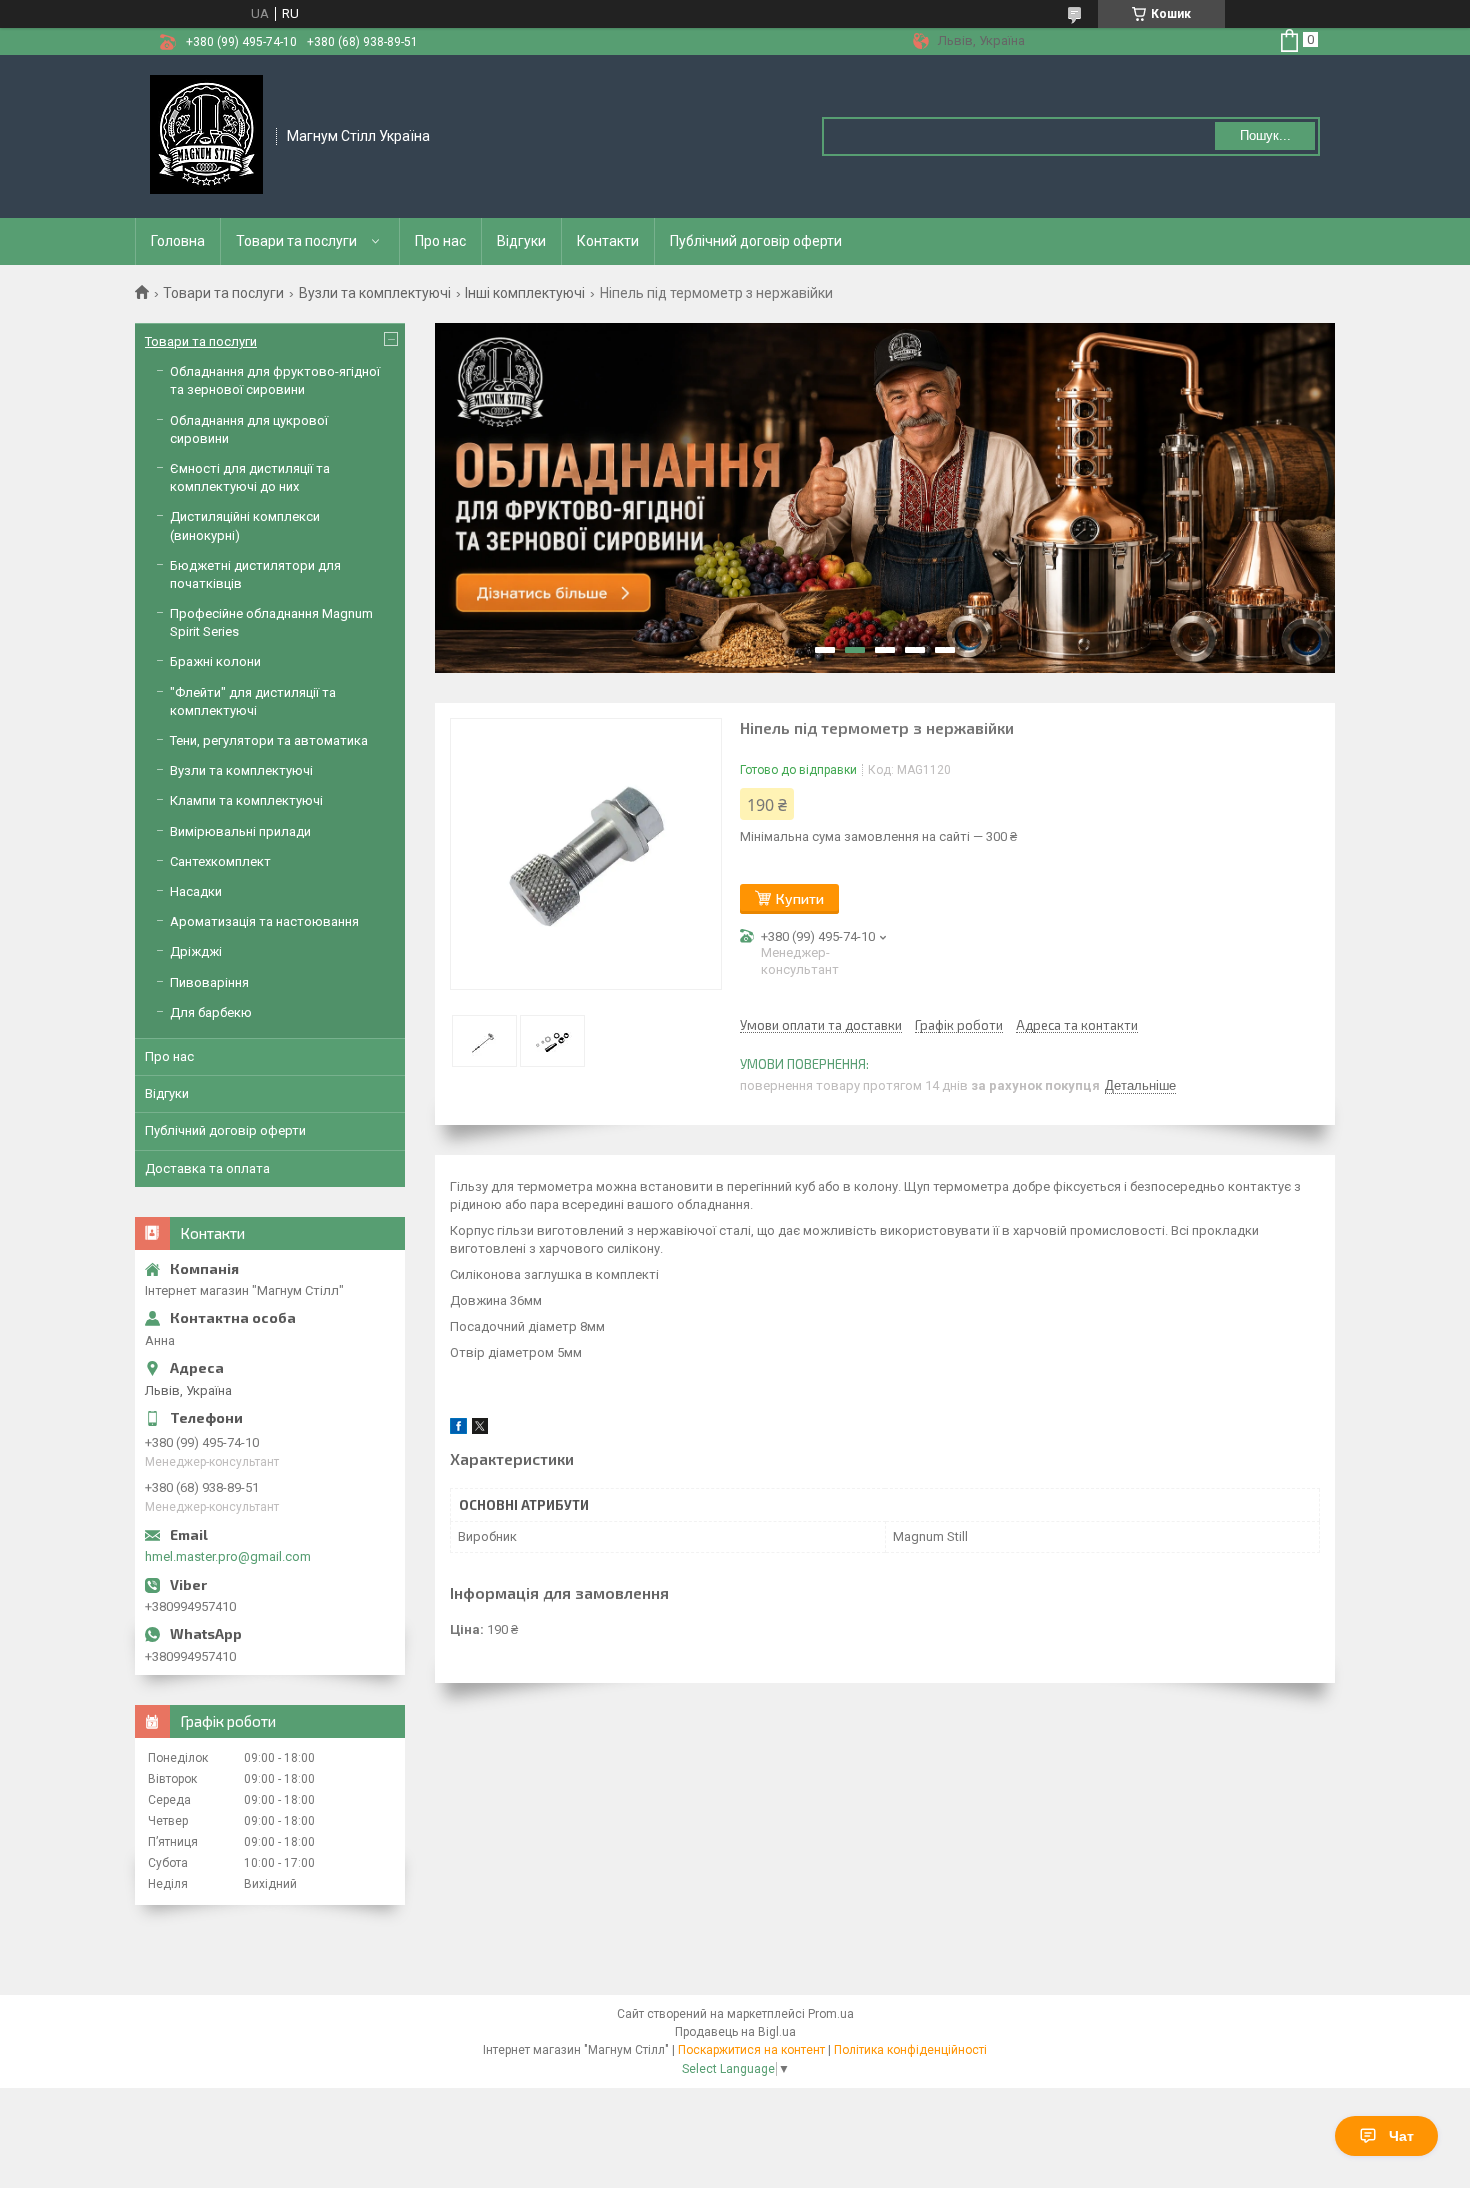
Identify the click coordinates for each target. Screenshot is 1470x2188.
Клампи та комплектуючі (246, 800)
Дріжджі (196, 951)
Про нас (440, 241)
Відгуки (521, 241)
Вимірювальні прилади (240, 831)
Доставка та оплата (207, 1168)
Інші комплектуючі (525, 293)
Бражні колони (215, 661)
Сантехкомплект (220, 861)
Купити (800, 898)
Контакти (608, 241)
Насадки (196, 891)
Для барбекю (211, 1012)
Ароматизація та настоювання (264, 921)
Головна (178, 241)
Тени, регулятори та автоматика (269, 740)
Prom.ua (831, 2014)
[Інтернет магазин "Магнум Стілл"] (206, 135)
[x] (480, 1429)
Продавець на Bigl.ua (735, 2032)
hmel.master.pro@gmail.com (228, 1556)
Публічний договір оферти (756, 241)
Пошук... (1265, 135)
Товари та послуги (296, 241)
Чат (1401, 2136)
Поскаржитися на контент (751, 2050)
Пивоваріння (209, 982)
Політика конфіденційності (910, 2050)
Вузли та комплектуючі (375, 293)
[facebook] (458, 1429)
